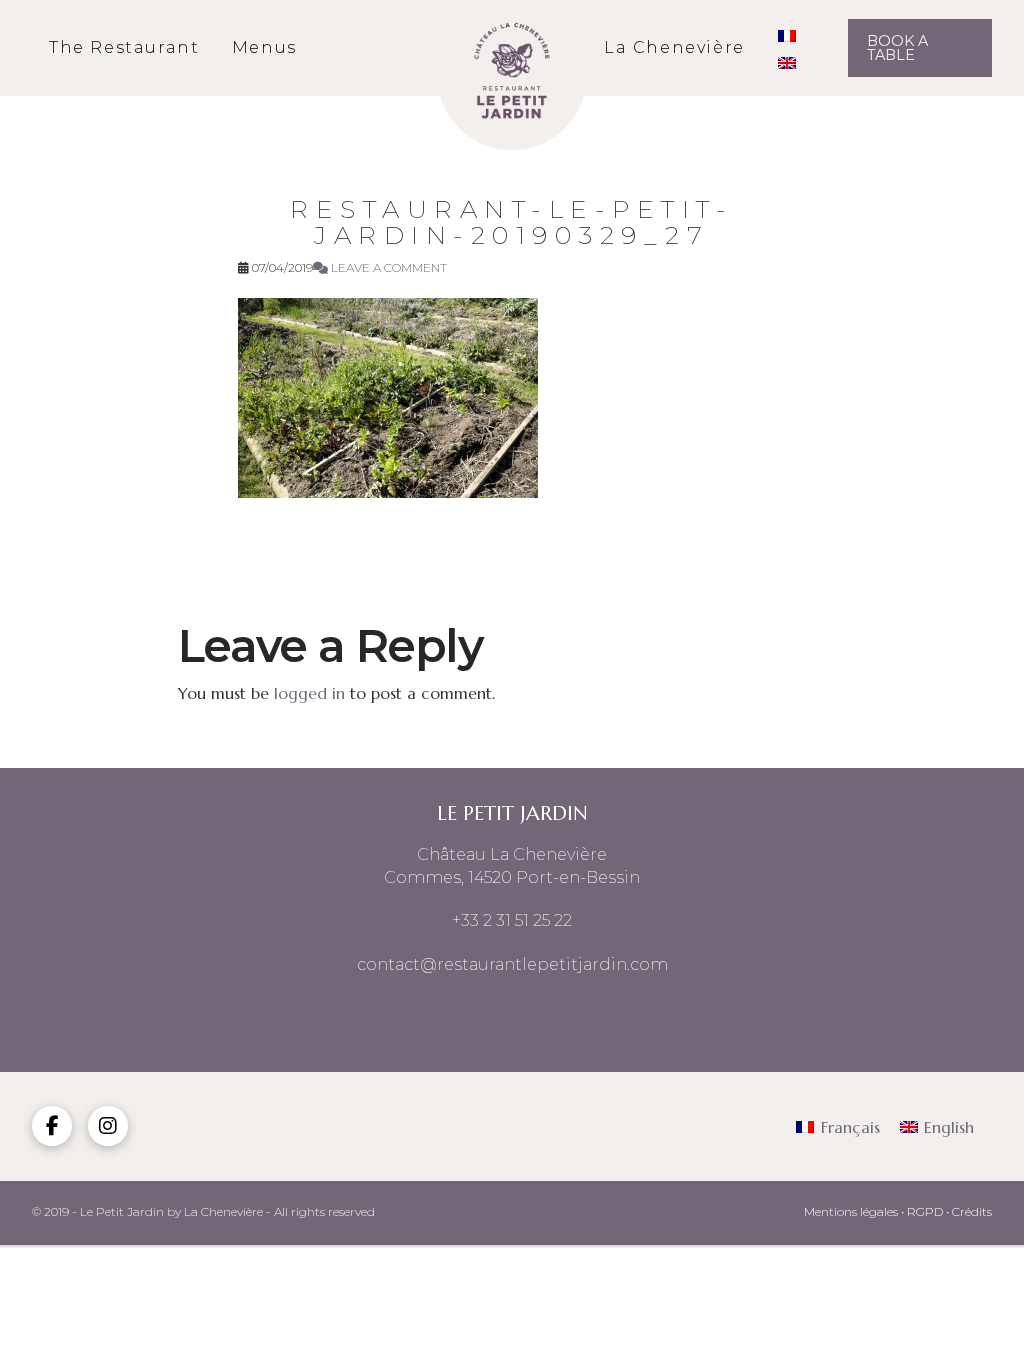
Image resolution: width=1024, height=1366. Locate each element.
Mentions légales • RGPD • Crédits (898, 1211)
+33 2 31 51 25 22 (512, 920)
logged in (309, 693)
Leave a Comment (387, 267)
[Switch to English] (787, 61)
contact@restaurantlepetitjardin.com (512, 964)
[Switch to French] (787, 34)
